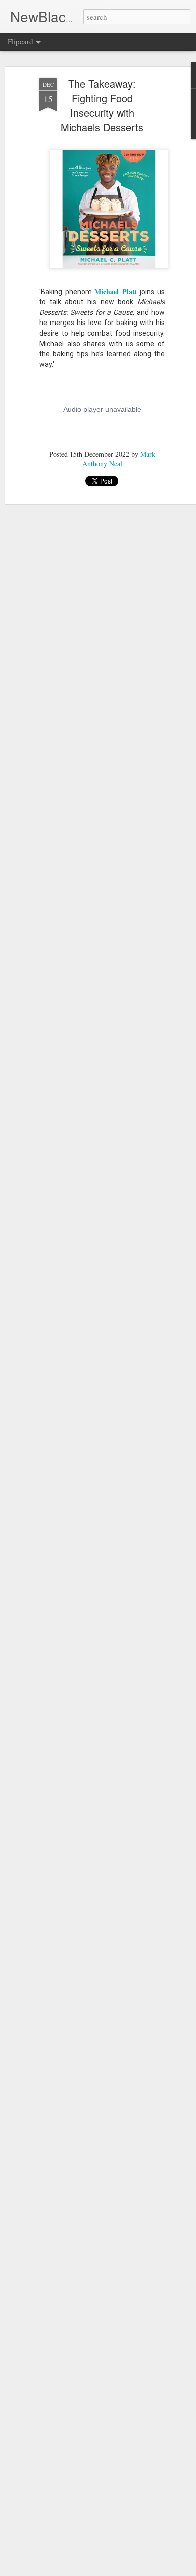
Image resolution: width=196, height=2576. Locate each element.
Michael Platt (116, 292)
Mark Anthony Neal (119, 459)
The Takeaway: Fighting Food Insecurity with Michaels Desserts (102, 105)
